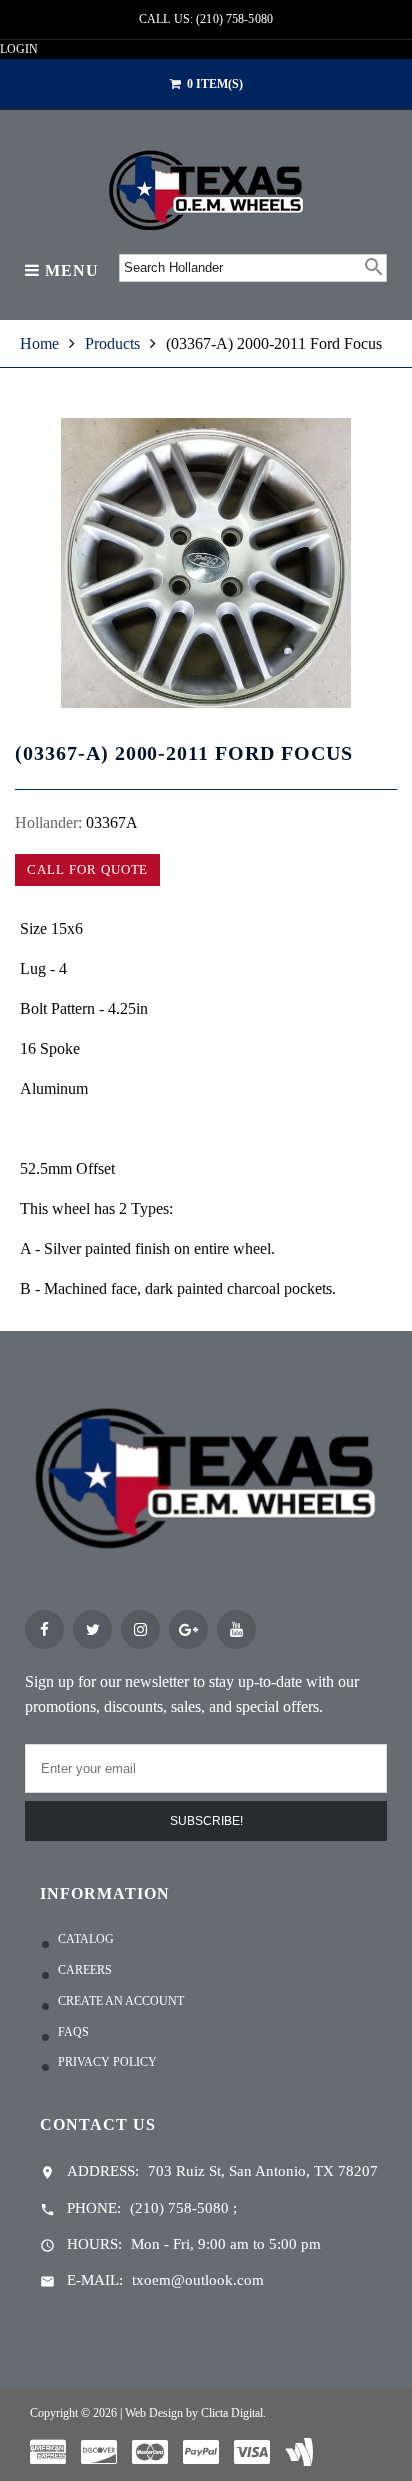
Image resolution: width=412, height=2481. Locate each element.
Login (19, 49)
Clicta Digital (232, 2413)
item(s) (215, 84)
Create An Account (121, 2001)
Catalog (86, 1939)
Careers (85, 1970)
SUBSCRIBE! (206, 1821)
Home (39, 343)
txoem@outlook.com (198, 2280)
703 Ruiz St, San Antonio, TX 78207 (263, 2171)
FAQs (73, 2032)
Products (112, 343)
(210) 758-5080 (179, 2208)
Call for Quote (87, 869)
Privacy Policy (107, 2062)
